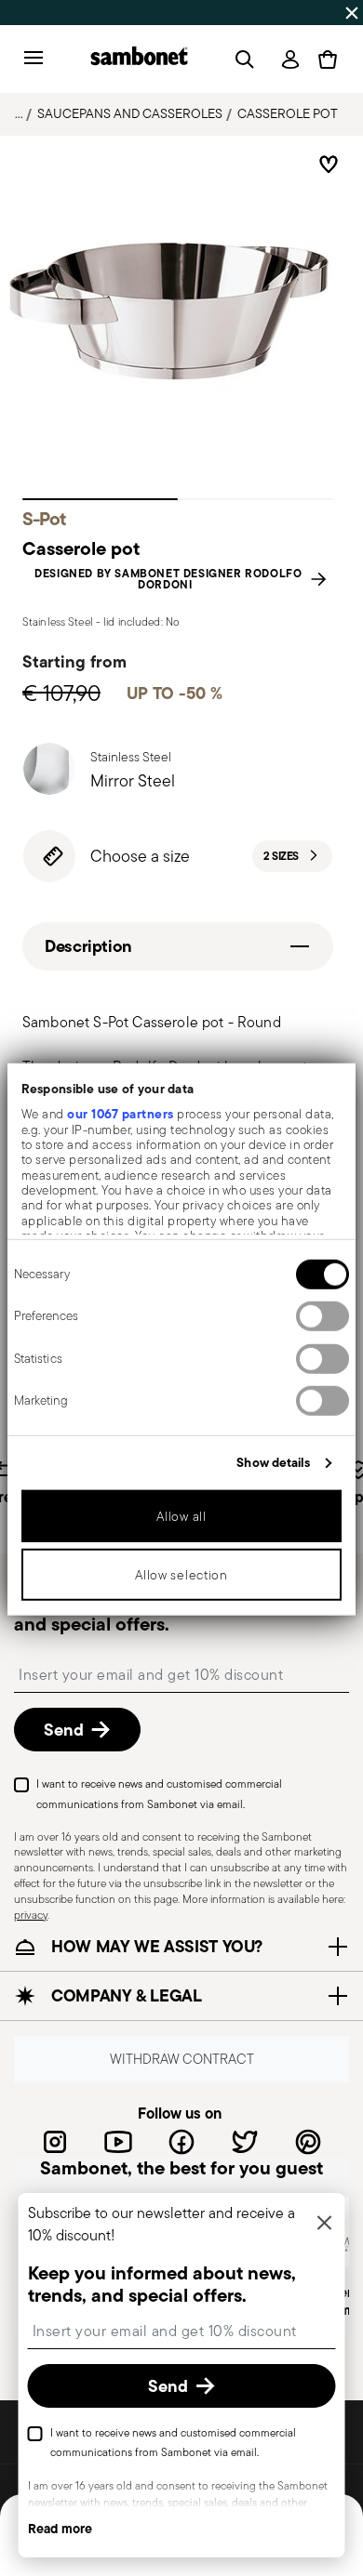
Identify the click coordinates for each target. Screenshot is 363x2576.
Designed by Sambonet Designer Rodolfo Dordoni (168, 579)
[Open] (241, 59)
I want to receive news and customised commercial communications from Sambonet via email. (159, 1794)
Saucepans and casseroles (130, 113)
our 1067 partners (121, 1114)
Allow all (181, 1516)
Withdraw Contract (182, 2059)
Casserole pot (288, 113)
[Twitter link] (245, 2141)
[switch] (323, 1316)
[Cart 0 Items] (328, 59)
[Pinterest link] (308, 2141)
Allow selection (181, 1575)
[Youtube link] (118, 2141)
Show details (273, 1462)
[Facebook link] (181, 2141)
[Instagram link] (55, 2141)
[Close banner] (352, 13)
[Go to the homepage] (139, 59)
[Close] (325, 2224)
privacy (31, 1914)
